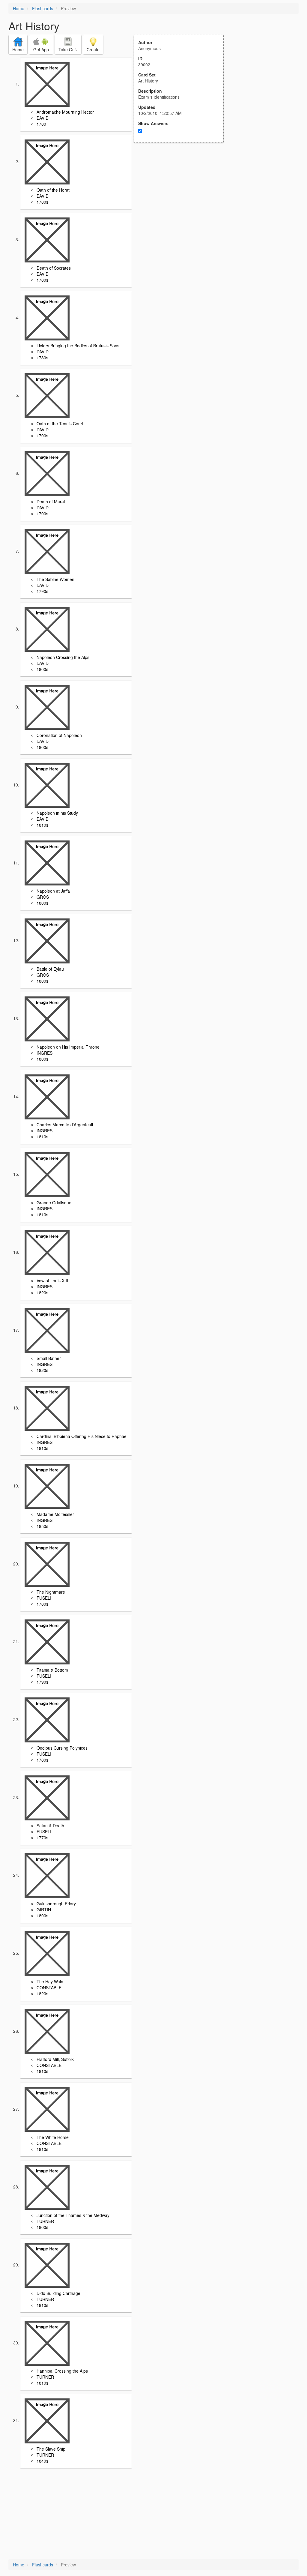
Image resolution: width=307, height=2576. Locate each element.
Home (19, 8)
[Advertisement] (182, 202)
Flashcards (43, 8)
